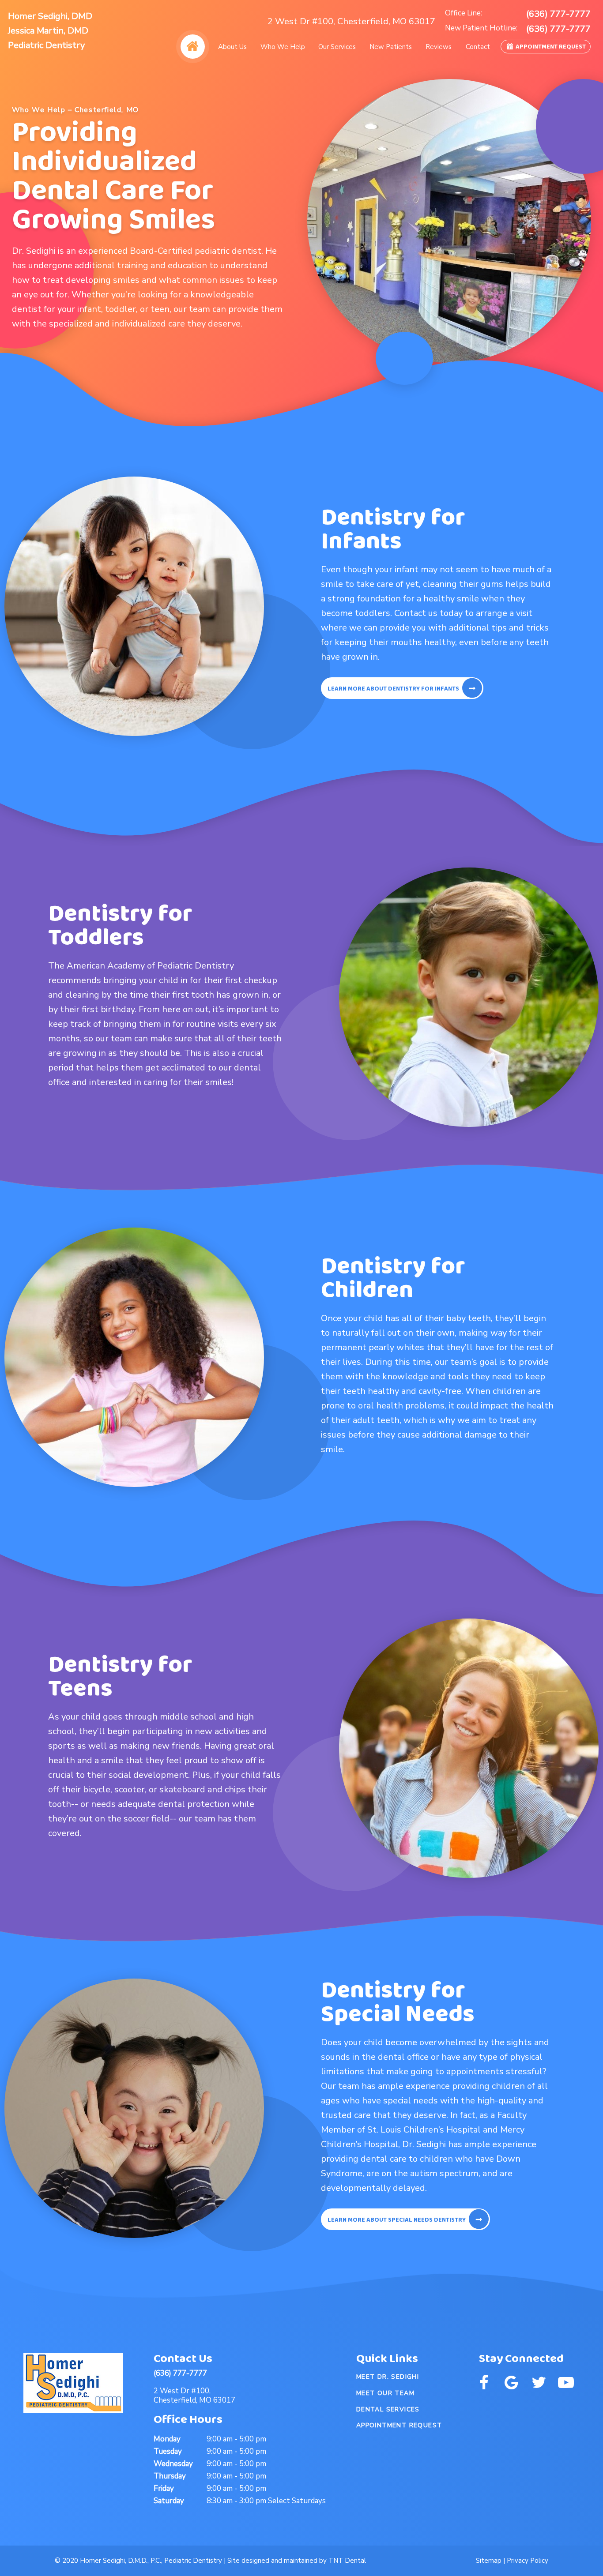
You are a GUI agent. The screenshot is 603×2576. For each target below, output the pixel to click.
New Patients (391, 47)
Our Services (337, 47)
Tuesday (168, 2451)
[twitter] (539, 2383)
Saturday (169, 2501)
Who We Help (283, 47)
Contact (478, 47)
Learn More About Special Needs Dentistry (397, 2220)
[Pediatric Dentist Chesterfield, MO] (192, 47)
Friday (164, 2488)
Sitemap (489, 2561)
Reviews (439, 47)
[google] (511, 2383)
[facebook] (484, 2383)
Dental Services (388, 2409)
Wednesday (173, 2464)
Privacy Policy (528, 2561)
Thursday (170, 2476)
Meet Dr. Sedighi (388, 2377)
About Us (232, 47)
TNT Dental (347, 2561)
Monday (167, 2439)
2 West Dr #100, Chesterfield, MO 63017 (351, 22)
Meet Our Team (385, 2393)
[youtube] (566, 2383)
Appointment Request (550, 47)
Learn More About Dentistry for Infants (393, 689)
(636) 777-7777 (558, 14)
